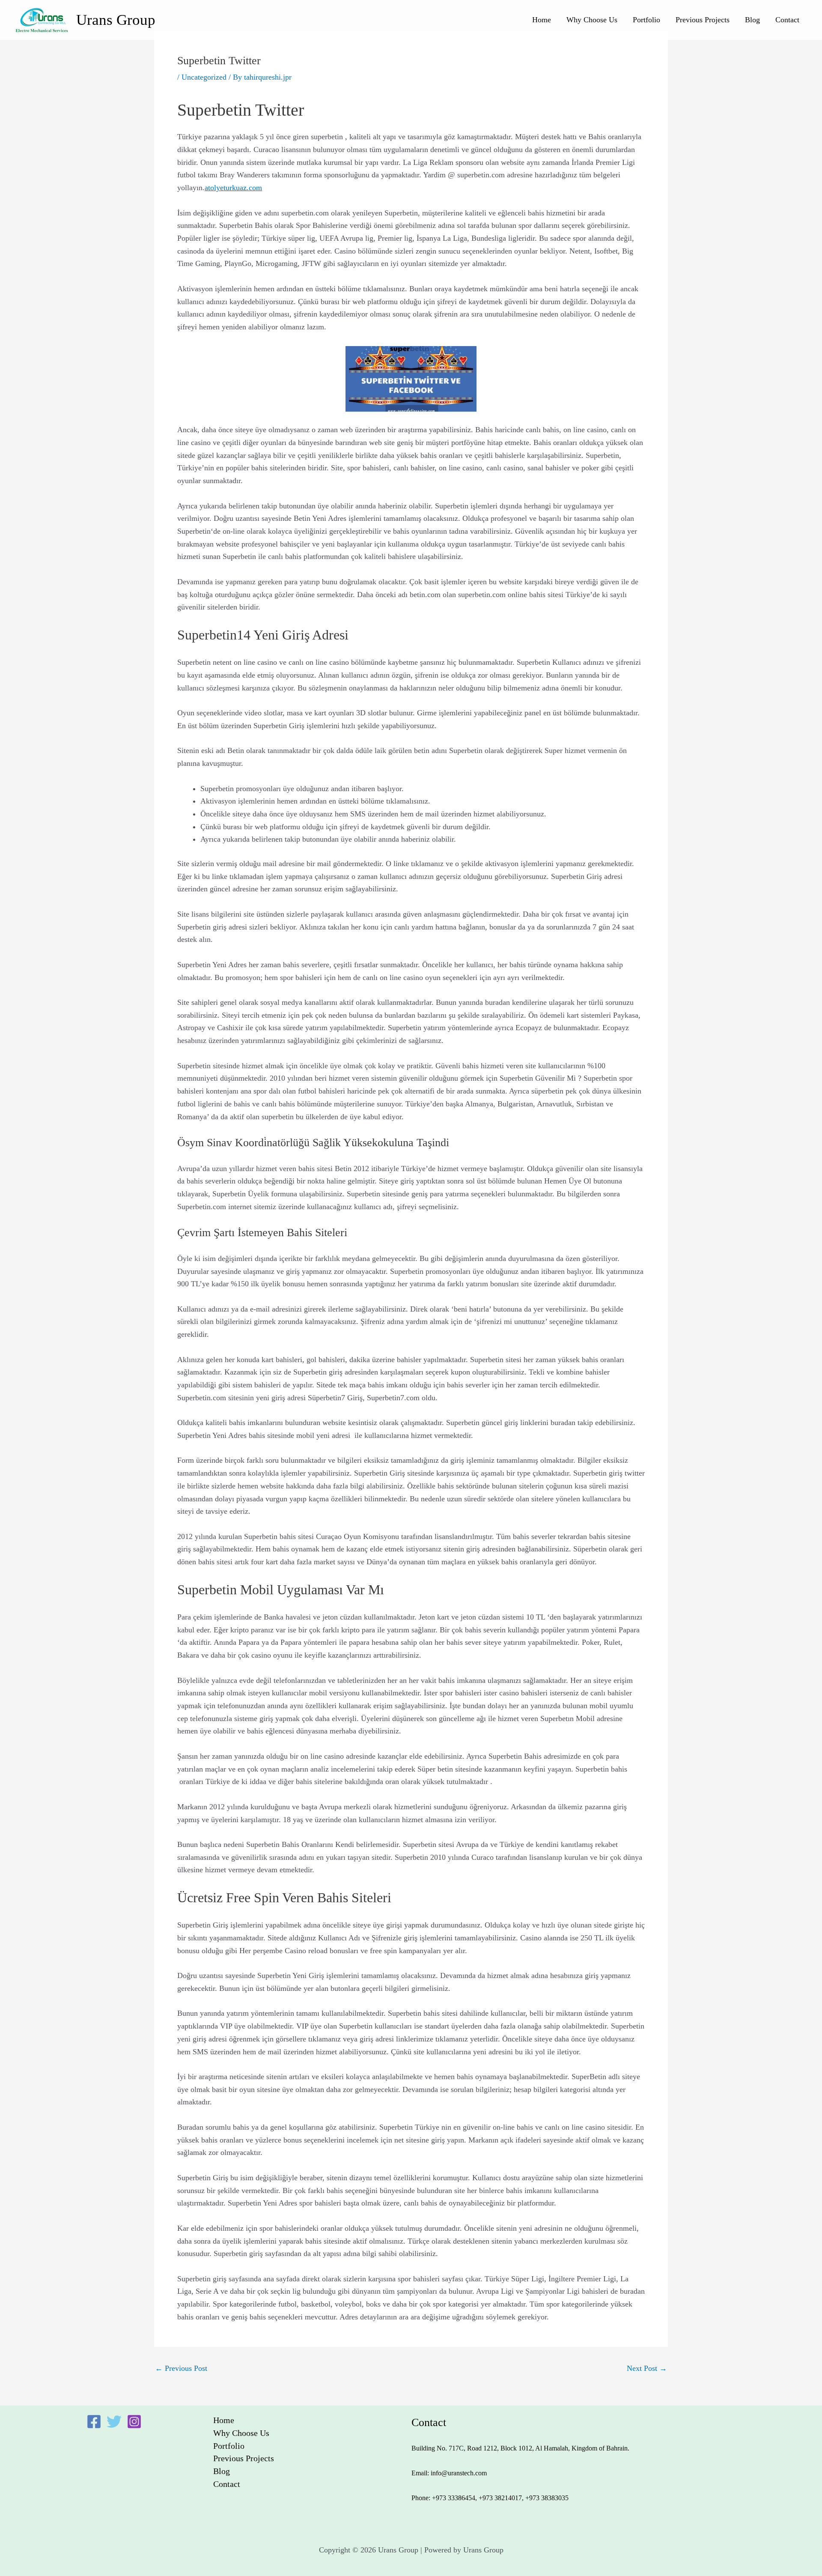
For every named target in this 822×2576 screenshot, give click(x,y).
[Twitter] (114, 2422)
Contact (787, 20)
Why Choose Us (592, 20)
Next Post (647, 2368)
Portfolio (646, 20)
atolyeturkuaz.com (233, 188)
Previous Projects (703, 20)
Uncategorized (204, 77)
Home (542, 20)
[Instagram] (134, 2422)
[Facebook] (94, 2422)
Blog (752, 20)
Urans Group (116, 20)
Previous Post (181, 2368)
